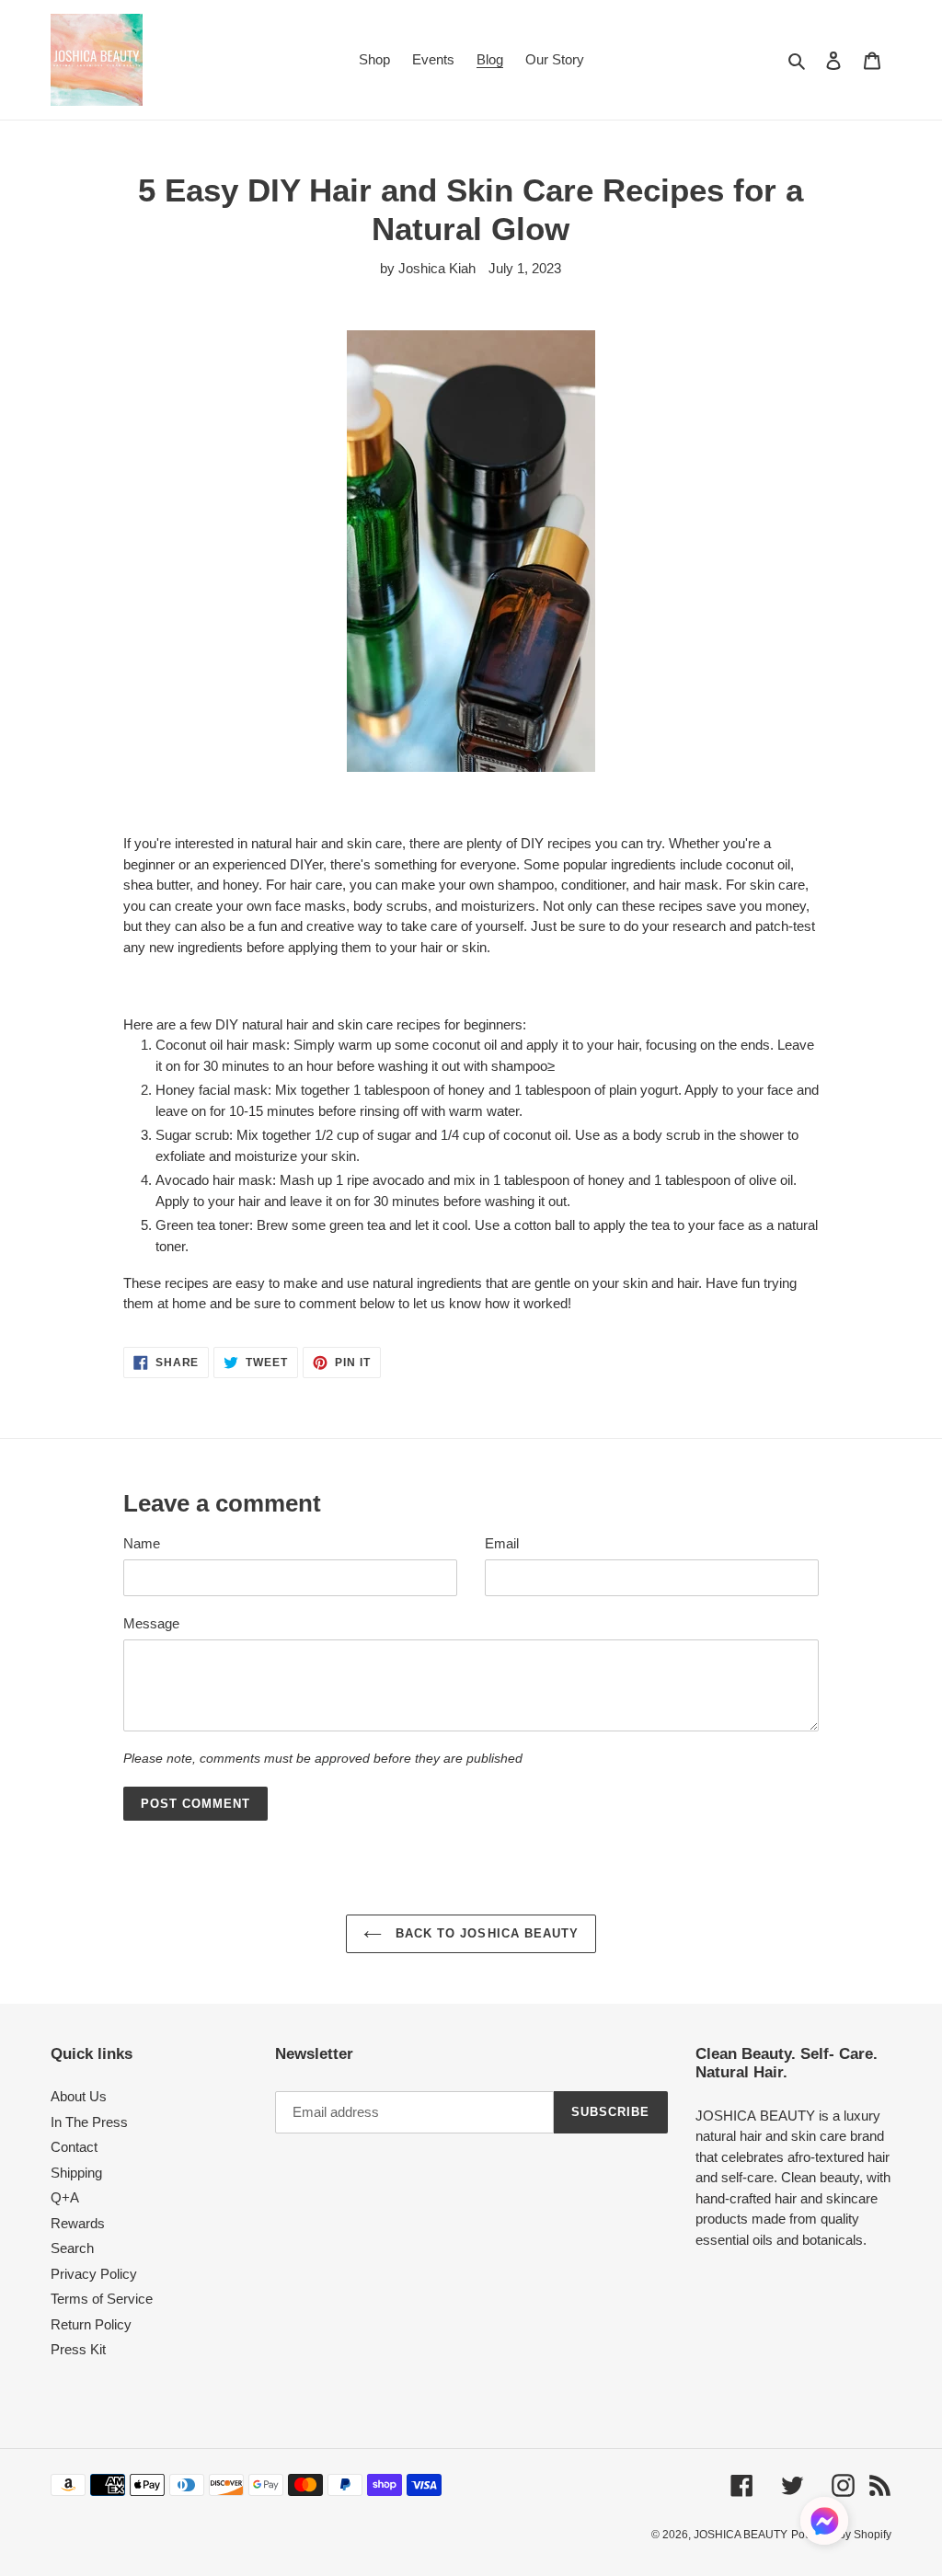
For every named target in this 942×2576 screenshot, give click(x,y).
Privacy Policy (94, 2274)
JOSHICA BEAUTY (741, 2535)
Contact (74, 2147)
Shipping (76, 2173)
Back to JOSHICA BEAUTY (485, 1933)
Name (142, 1543)
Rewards (78, 2223)
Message (151, 1623)
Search (72, 2248)
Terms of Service (102, 2299)
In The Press (89, 2122)
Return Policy (91, 2324)
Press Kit (78, 2349)
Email (502, 1543)
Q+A (65, 2197)
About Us (79, 2096)
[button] (824, 2524)
